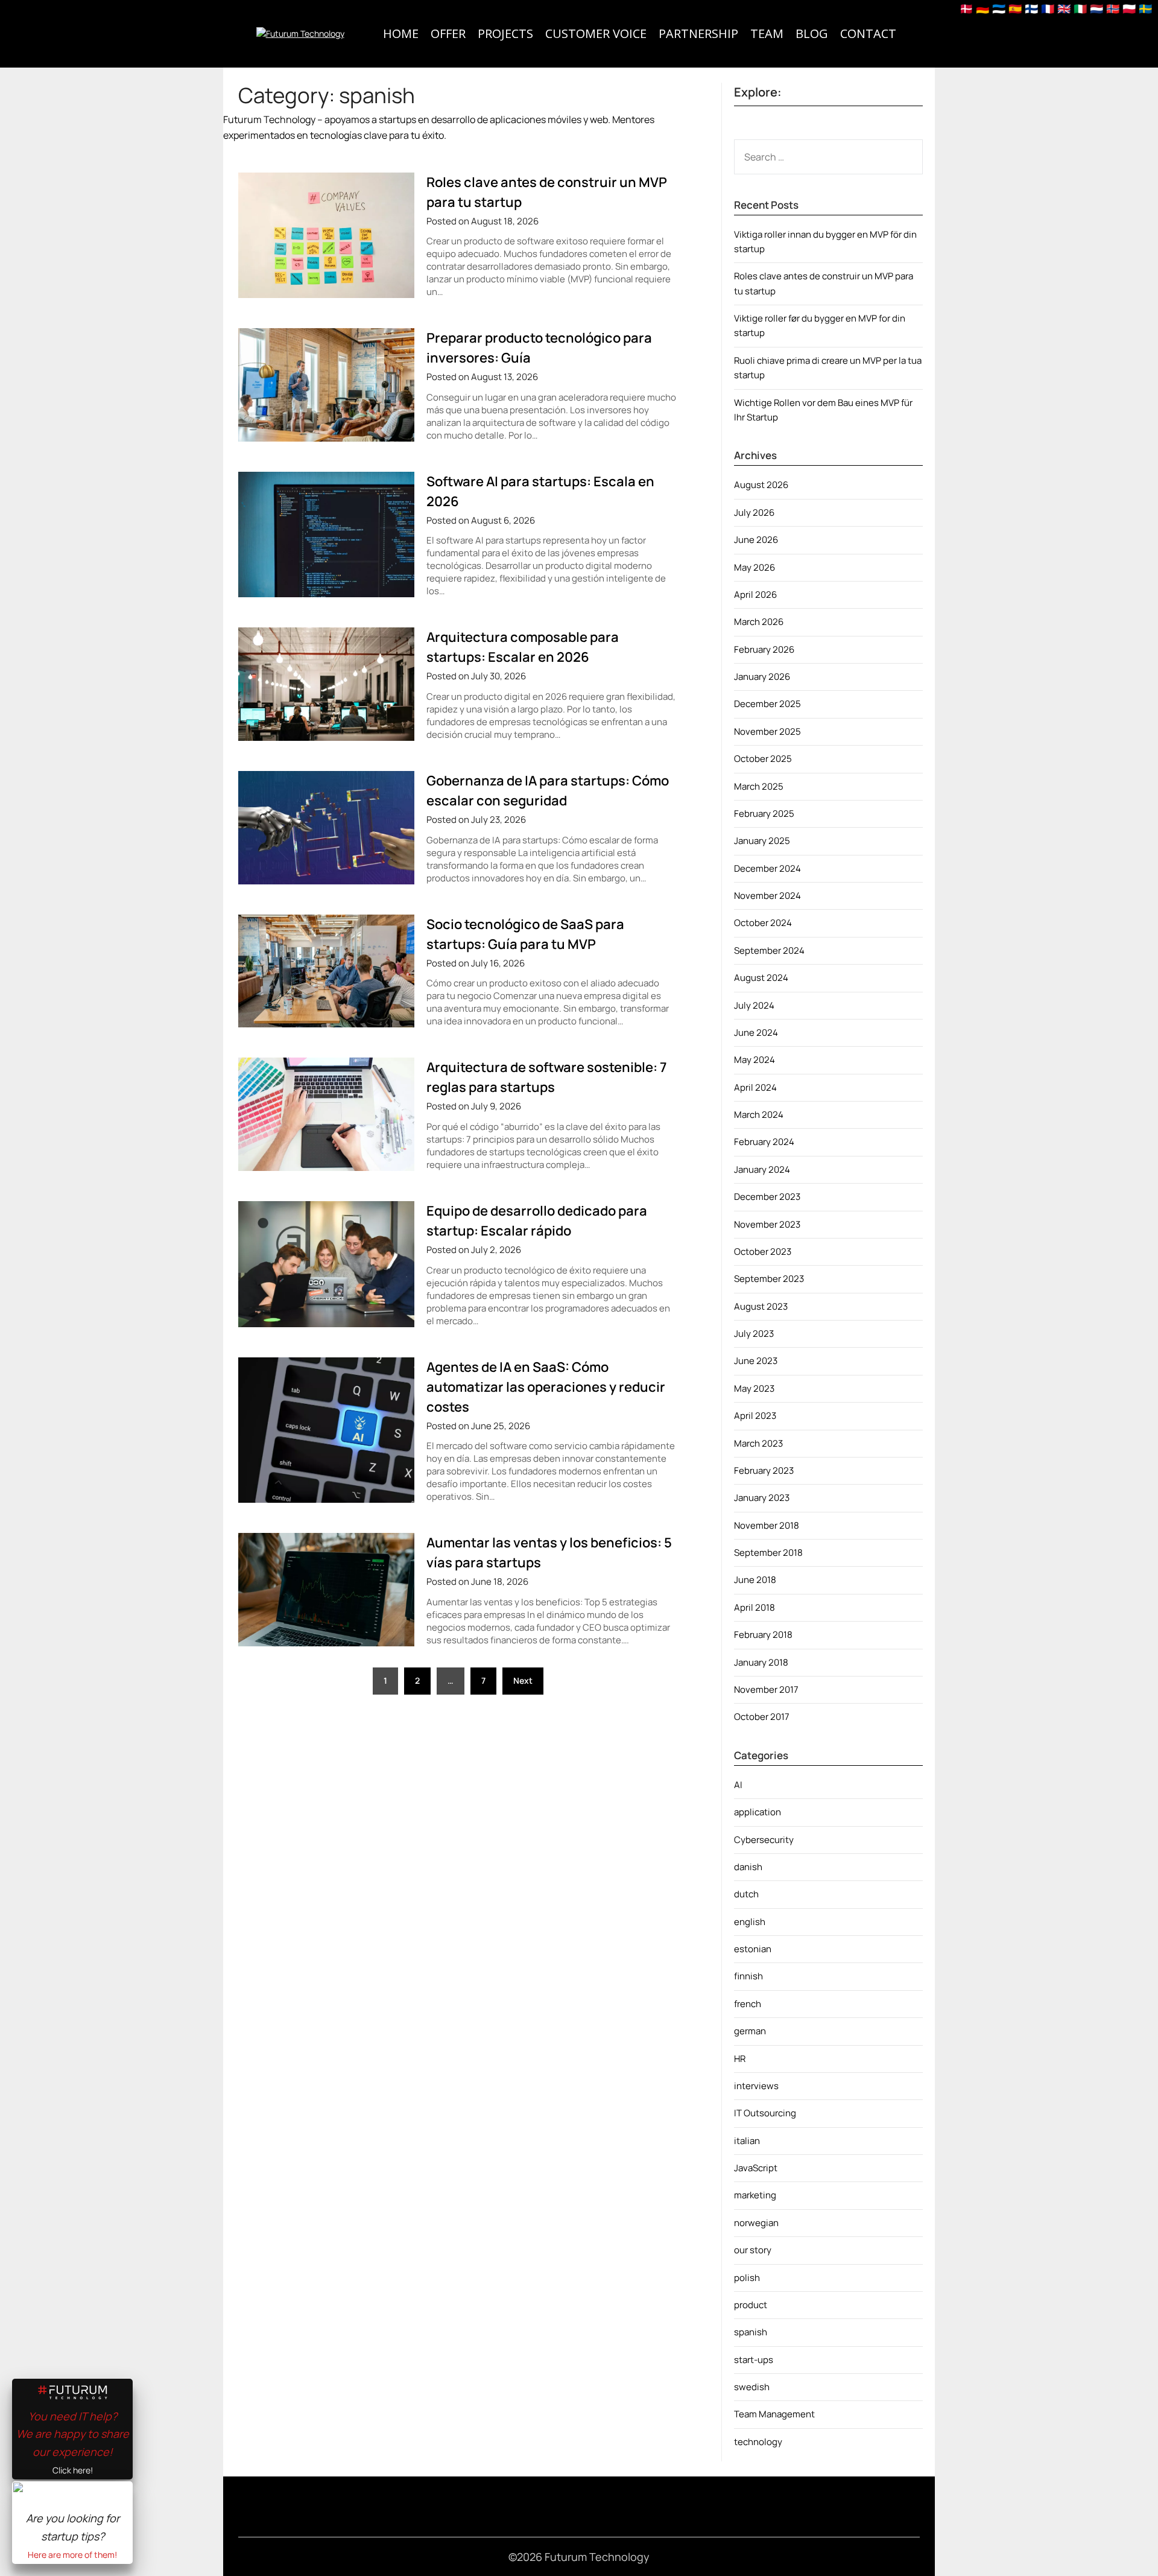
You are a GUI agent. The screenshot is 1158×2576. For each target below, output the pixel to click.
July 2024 (754, 1005)
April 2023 (755, 1416)
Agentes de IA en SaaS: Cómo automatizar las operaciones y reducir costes (546, 1387)
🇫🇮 (1031, 8)
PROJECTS (505, 33)
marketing (755, 2195)
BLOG (812, 33)
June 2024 (756, 1033)
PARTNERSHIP (698, 33)
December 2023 (767, 1197)
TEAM (767, 33)
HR (740, 2059)
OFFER (448, 33)
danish (748, 1867)
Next (523, 1680)
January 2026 (762, 677)
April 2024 (755, 1087)
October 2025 (763, 759)
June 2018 (755, 1580)
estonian (753, 1949)
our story (753, 2250)
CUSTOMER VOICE (596, 33)
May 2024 (755, 1060)
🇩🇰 (966, 8)
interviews (756, 2086)
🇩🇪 (982, 8)
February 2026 (764, 649)
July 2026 (754, 512)
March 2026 (759, 622)
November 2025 (767, 731)
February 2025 (764, 814)
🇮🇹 (1080, 8)
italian (747, 2141)
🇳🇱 (1096, 8)
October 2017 (762, 1717)
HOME (401, 33)
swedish (752, 2387)
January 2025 (762, 841)
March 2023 (758, 1443)
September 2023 (769, 1279)
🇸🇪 (1145, 8)
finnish (748, 1976)
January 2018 (761, 1662)
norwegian (756, 2223)
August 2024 (761, 978)
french (748, 2004)
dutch (746, 1894)
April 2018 (755, 1607)
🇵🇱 (1129, 8)
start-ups (754, 2360)
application (758, 1812)
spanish (751, 2332)
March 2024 (759, 1115)
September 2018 (768, 1553)
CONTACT (868, 33)
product (751, 2305)
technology (758, 2442)
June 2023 (756, 1361)
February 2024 (764, 1142)
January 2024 (762, 1169)
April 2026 (755, 595)
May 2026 (755, 567)
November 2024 (767, 896)
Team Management (774, 2414)
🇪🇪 (999, 8)
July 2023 (754, 1334)
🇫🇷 (1048, 8)
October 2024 (763, 923)
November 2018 (767, 1525)
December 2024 (767, 868)
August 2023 (761, 1306)
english (750, 1922)
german (750, 2031)
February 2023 (764, 1470)
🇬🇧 (1064, 8)
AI (738, 1785)
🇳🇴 (1113, 8)
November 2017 (766, 1689)
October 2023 (763, 1252)
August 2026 (761, 485)
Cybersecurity (764, 1840)
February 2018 (763, 1635)
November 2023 (767, 1224)
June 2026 (756, 540)
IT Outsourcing (765, 2113)
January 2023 (762, 1498)
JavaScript (756, 2168)
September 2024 (769, 950)
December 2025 (767, 704)
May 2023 (754, 1388)
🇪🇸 (1015, 8)
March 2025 (759, 786)
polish (747, 2278)
